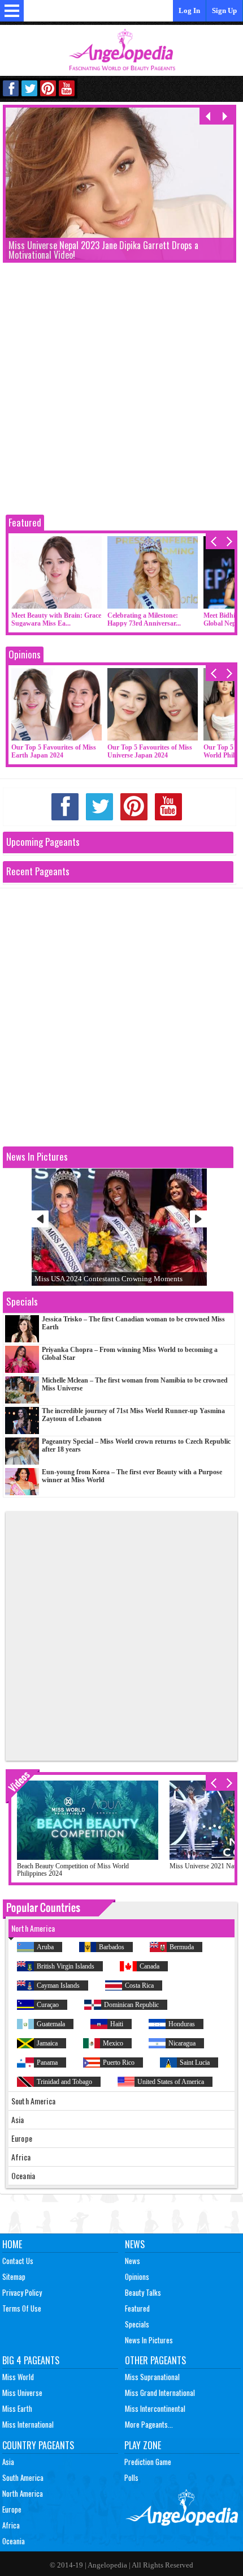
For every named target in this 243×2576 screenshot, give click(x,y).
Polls (131, 2477)
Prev (40, 1219)
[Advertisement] (121, 390)
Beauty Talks (143, 2292)
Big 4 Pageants (31, 2360)
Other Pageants (155, 2360)
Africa (11, 2525)
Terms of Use (22, 2308)
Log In (189, 10)
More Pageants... (149, 2424)
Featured (25, 522)
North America (23, 2493)
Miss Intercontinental (155, 2408)
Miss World (18, 2377)
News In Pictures (149, 2340)
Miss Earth (17, 2408)
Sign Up (224, 10)
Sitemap (14, 2277)
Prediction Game (148, 2462)
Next (198, 1219)
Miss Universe (22, 2393)
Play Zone (143, 2445)
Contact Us (18, 2261)
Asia (8, 2462)
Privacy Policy (22, 2292)
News (135, 2244)
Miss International (28, 2424)
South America (23, 2477)
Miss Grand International (160, 2393)
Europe (12, 2509)
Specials (137, 2324)
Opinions (25, 654)
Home (12, 2244)
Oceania (14, 2541)
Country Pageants (38, 2445)
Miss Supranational (152, 2377)
